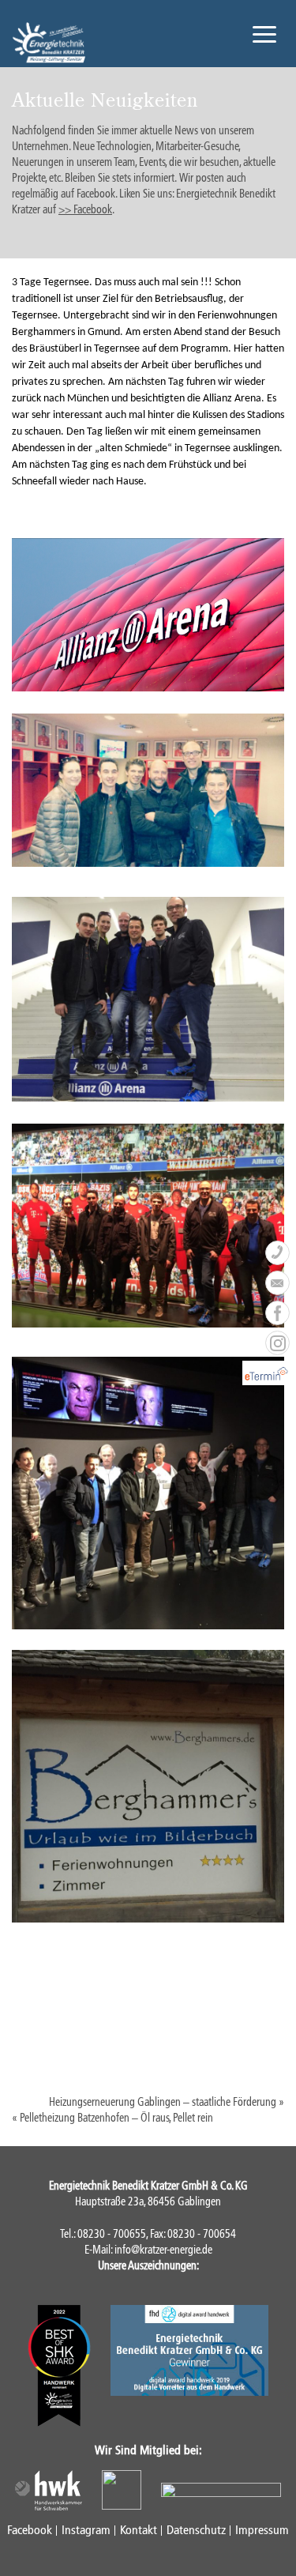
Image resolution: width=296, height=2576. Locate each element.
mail (277, 1283)
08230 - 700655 (112, 2234)
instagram (277, 1343)
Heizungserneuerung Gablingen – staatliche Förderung (163, 2102)
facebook (277, 1313)
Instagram (86, 2530)
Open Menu (264, 34)
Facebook (30, 2530)
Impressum (262, 2530)
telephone (277, 1253)
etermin (277, 1373)
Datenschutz (196, 2530)
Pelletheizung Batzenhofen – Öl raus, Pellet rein (116, 2118)
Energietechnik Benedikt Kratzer (49, 43)
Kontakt (139, 2530)
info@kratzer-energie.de (163, 2250)
